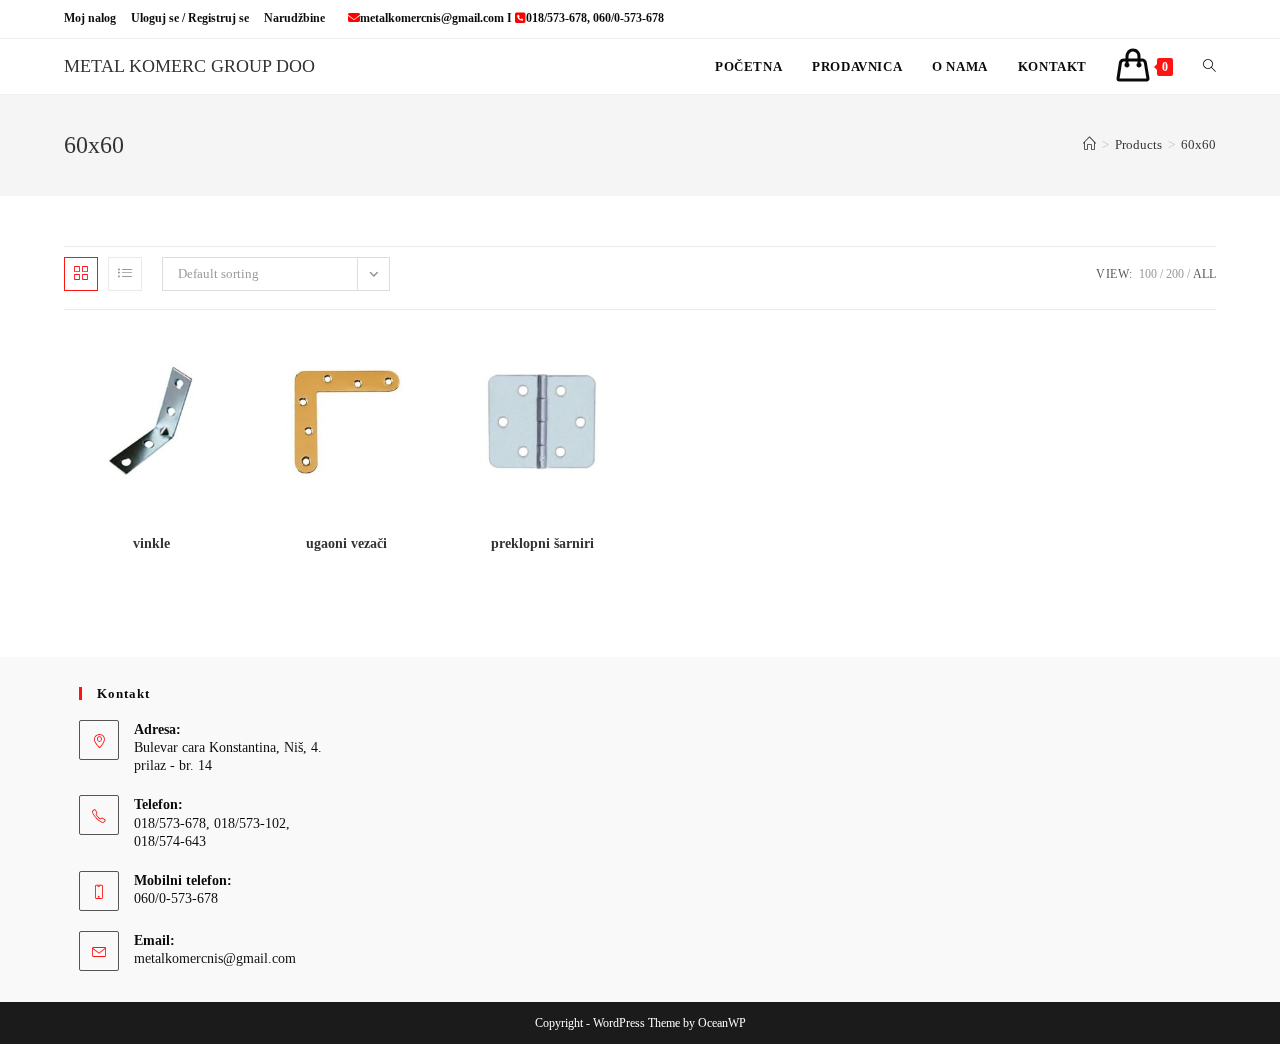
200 (1175, 274)
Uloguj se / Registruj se (190, 18)
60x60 (1198, 144)
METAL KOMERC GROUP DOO (189, 66)
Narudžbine (294, 18)
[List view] (125, 274)
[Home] (1089, 144)
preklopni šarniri (542, 543)
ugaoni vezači (346, 543)
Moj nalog (90, 18)
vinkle (151, 543)
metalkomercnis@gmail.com (215, 958)
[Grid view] (81, 274)
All (1204, 274)
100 (1148, 274)
